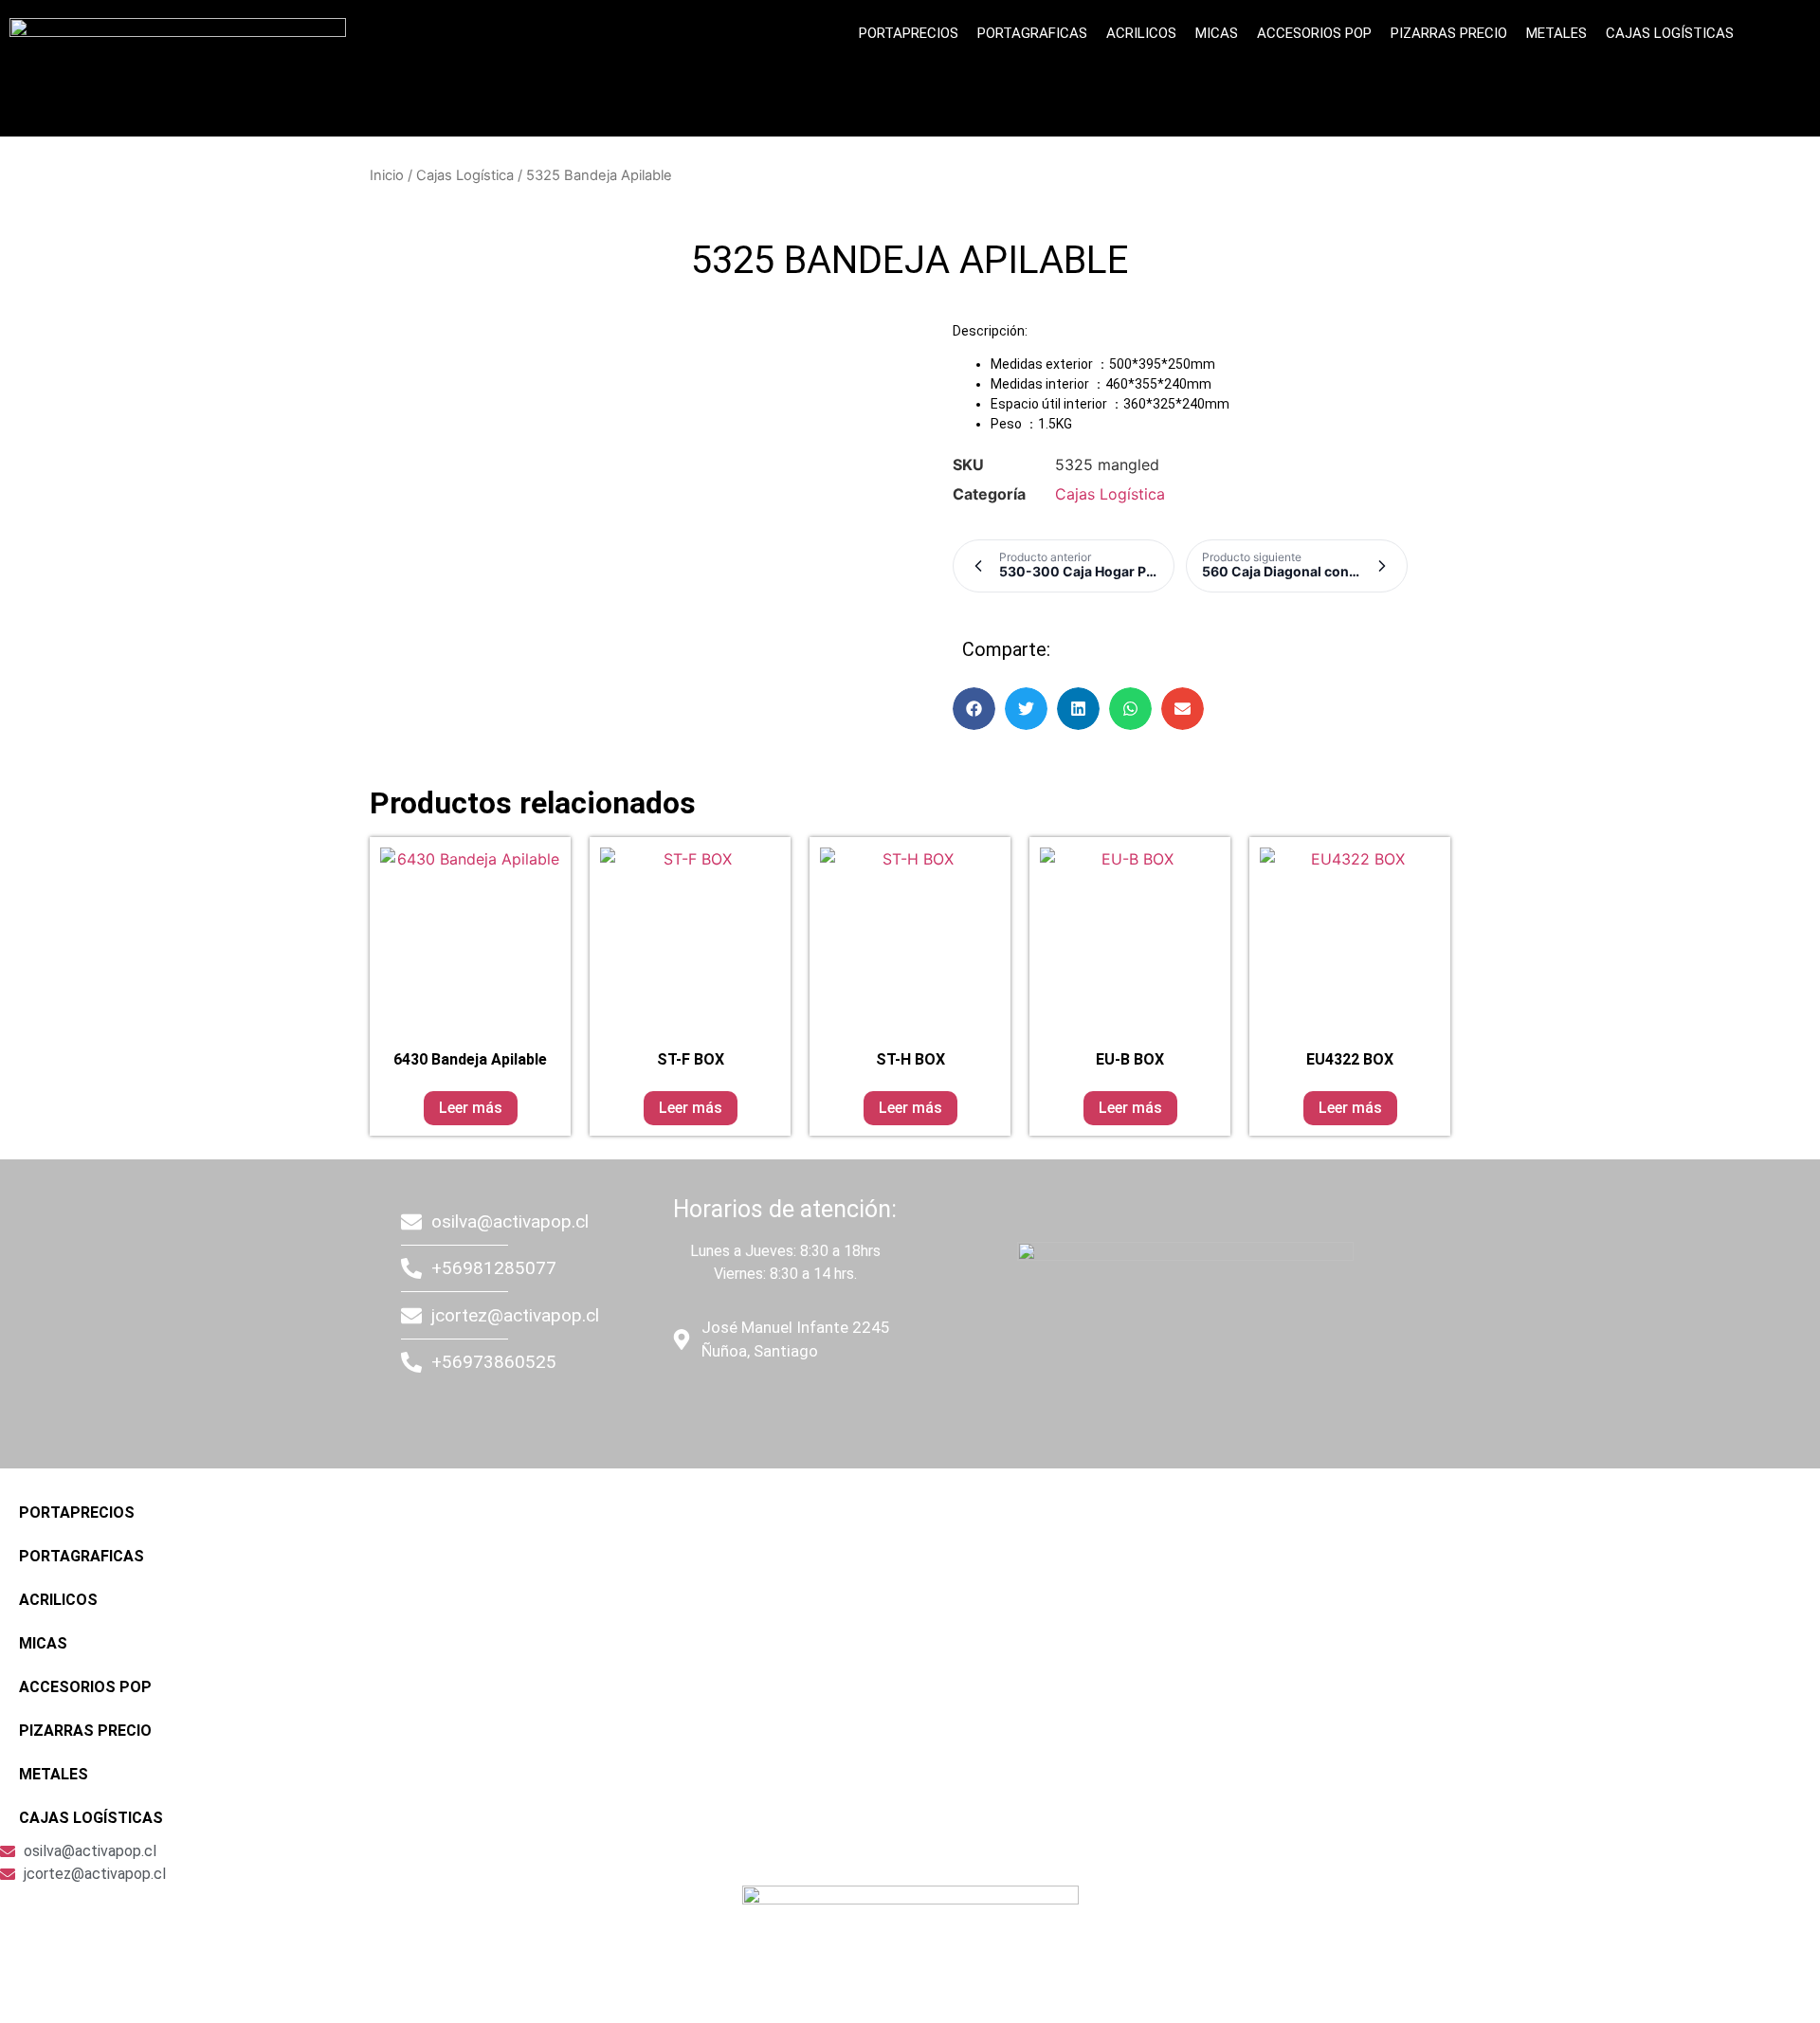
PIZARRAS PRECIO (1449, 33)
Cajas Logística (465, 175)
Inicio (387, 175)
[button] (974, 709)
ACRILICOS (1141, 33)
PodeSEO (783, 1405)
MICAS (1217, 33)
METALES (1556, 33)
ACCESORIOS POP (1314, 33)
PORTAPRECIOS (909, 33)
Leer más (471, 1108)
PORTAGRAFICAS (1032, 33)
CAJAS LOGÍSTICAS (1670, 33)
